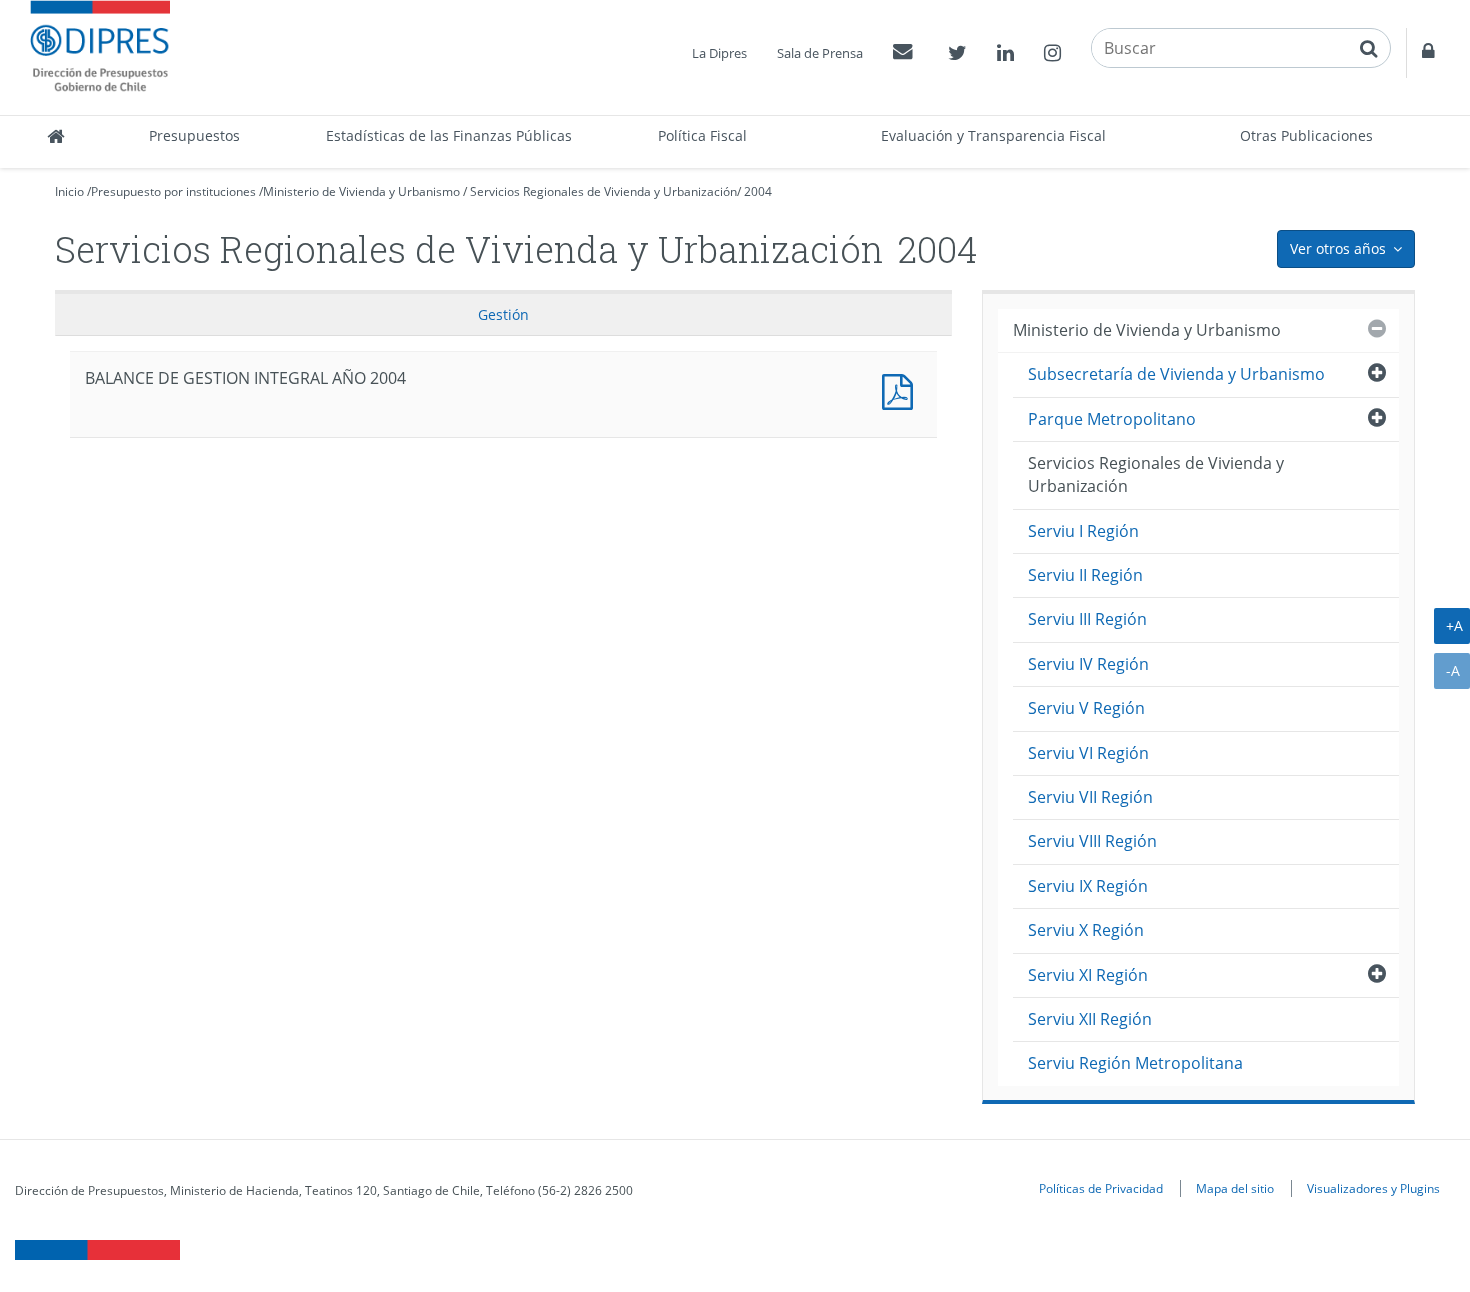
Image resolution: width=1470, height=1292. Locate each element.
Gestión (503, 314)
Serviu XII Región (1090, 1019)
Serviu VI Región (1088, 753)
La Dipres (719, 53)
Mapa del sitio (1235, 1188)
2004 (758, 191)
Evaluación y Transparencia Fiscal (993, 135)
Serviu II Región (1085, 575)
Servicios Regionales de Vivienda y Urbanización (603, 191)
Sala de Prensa (820, 53)
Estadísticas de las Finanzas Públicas (449, 135)
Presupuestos (194, 135)
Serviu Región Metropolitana (1135, 1063)
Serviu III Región (1087, 619)
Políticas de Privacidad (1101, 1188)
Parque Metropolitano (1112, 419)
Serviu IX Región (1088, 886)
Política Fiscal (702, 135)
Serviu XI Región (1088, 975)
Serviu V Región (1086, 708)
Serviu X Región (1086, 930)
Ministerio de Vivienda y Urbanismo (361, 191)
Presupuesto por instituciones (173, 191)
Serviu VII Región (1090, 797)
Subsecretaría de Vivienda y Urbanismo (1176, 374)
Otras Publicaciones (1306, 135)
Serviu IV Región (1088, 664)
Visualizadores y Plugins (1373, 1188)
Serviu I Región (1083, 531)
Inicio (69, 191)
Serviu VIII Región (1092, 841)
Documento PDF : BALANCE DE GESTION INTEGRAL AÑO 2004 (902, 389)
